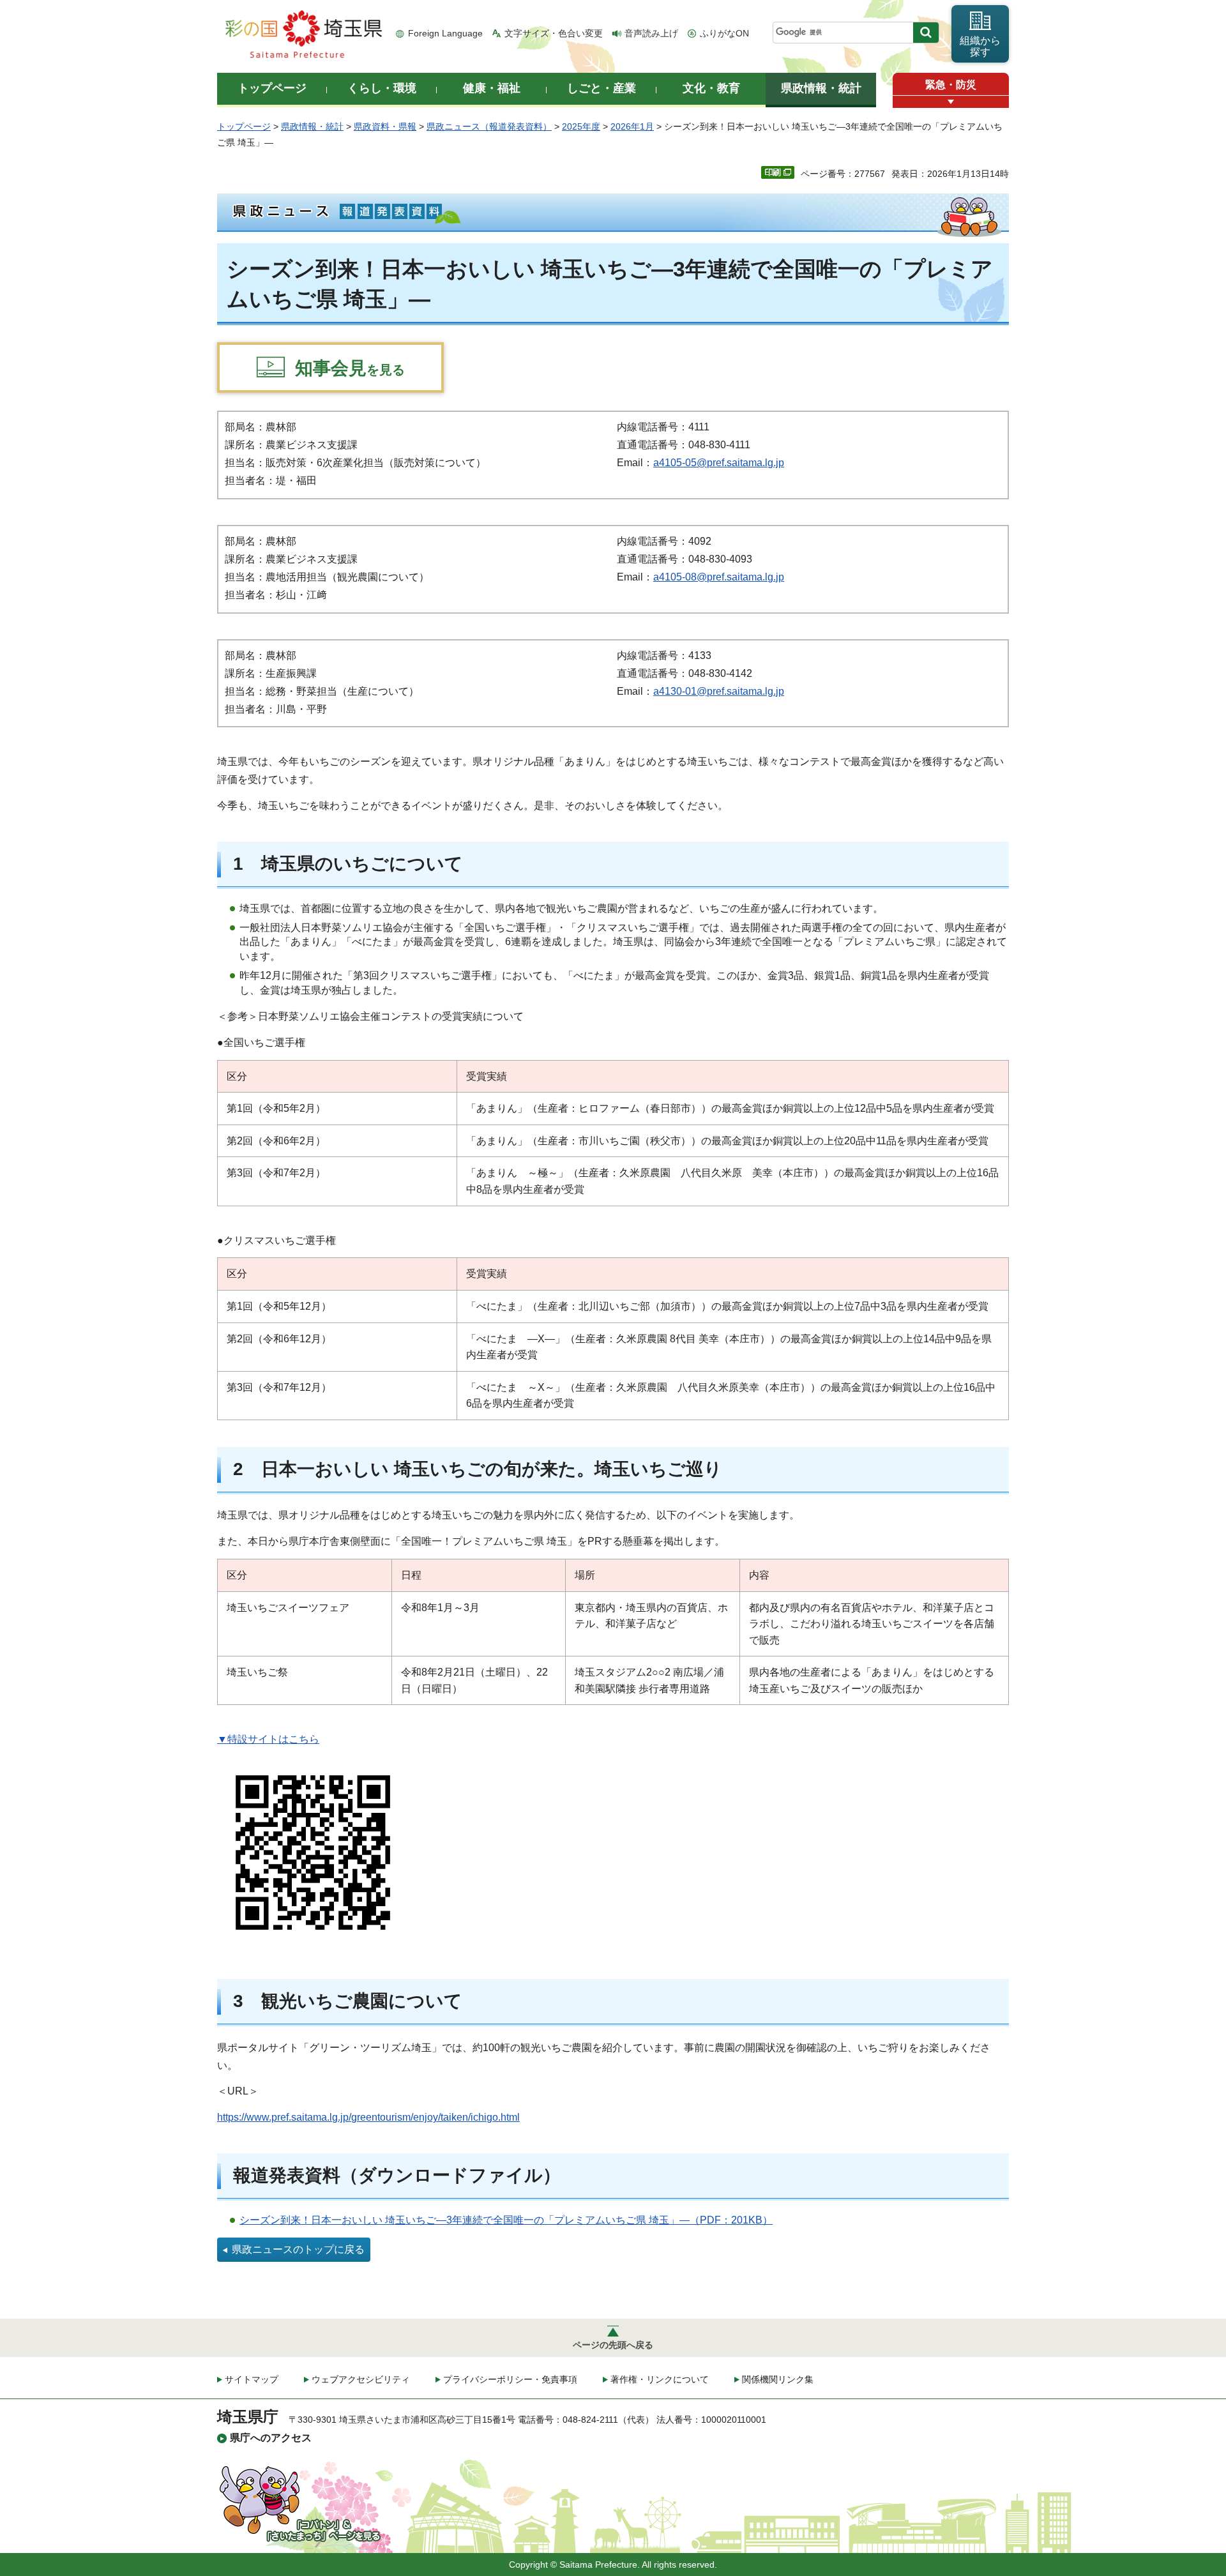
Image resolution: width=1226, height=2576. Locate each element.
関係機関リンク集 (778, 2379)
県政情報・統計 (312, 126)
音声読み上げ (651, 33)
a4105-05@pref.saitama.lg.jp (719, 463)
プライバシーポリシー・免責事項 (510, 2379)
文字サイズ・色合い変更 (554, 33)
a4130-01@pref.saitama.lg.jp (719, 691)
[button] (951, 102)
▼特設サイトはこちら (268, 1739)
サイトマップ (252, 2379)
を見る (350, 368)
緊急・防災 (951, 85)
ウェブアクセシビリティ (361, 2379)
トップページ (244, 126)
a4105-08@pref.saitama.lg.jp (719, 577)
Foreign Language (445, 33)
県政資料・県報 (385, 126)
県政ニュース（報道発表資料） (489, 126)
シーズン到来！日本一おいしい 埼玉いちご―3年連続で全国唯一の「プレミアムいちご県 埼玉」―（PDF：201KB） (506, 2220)
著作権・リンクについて (660, 2379)
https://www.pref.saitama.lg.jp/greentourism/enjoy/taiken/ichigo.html (368, 2117)
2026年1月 (632, 126)
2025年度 (581, 126)
